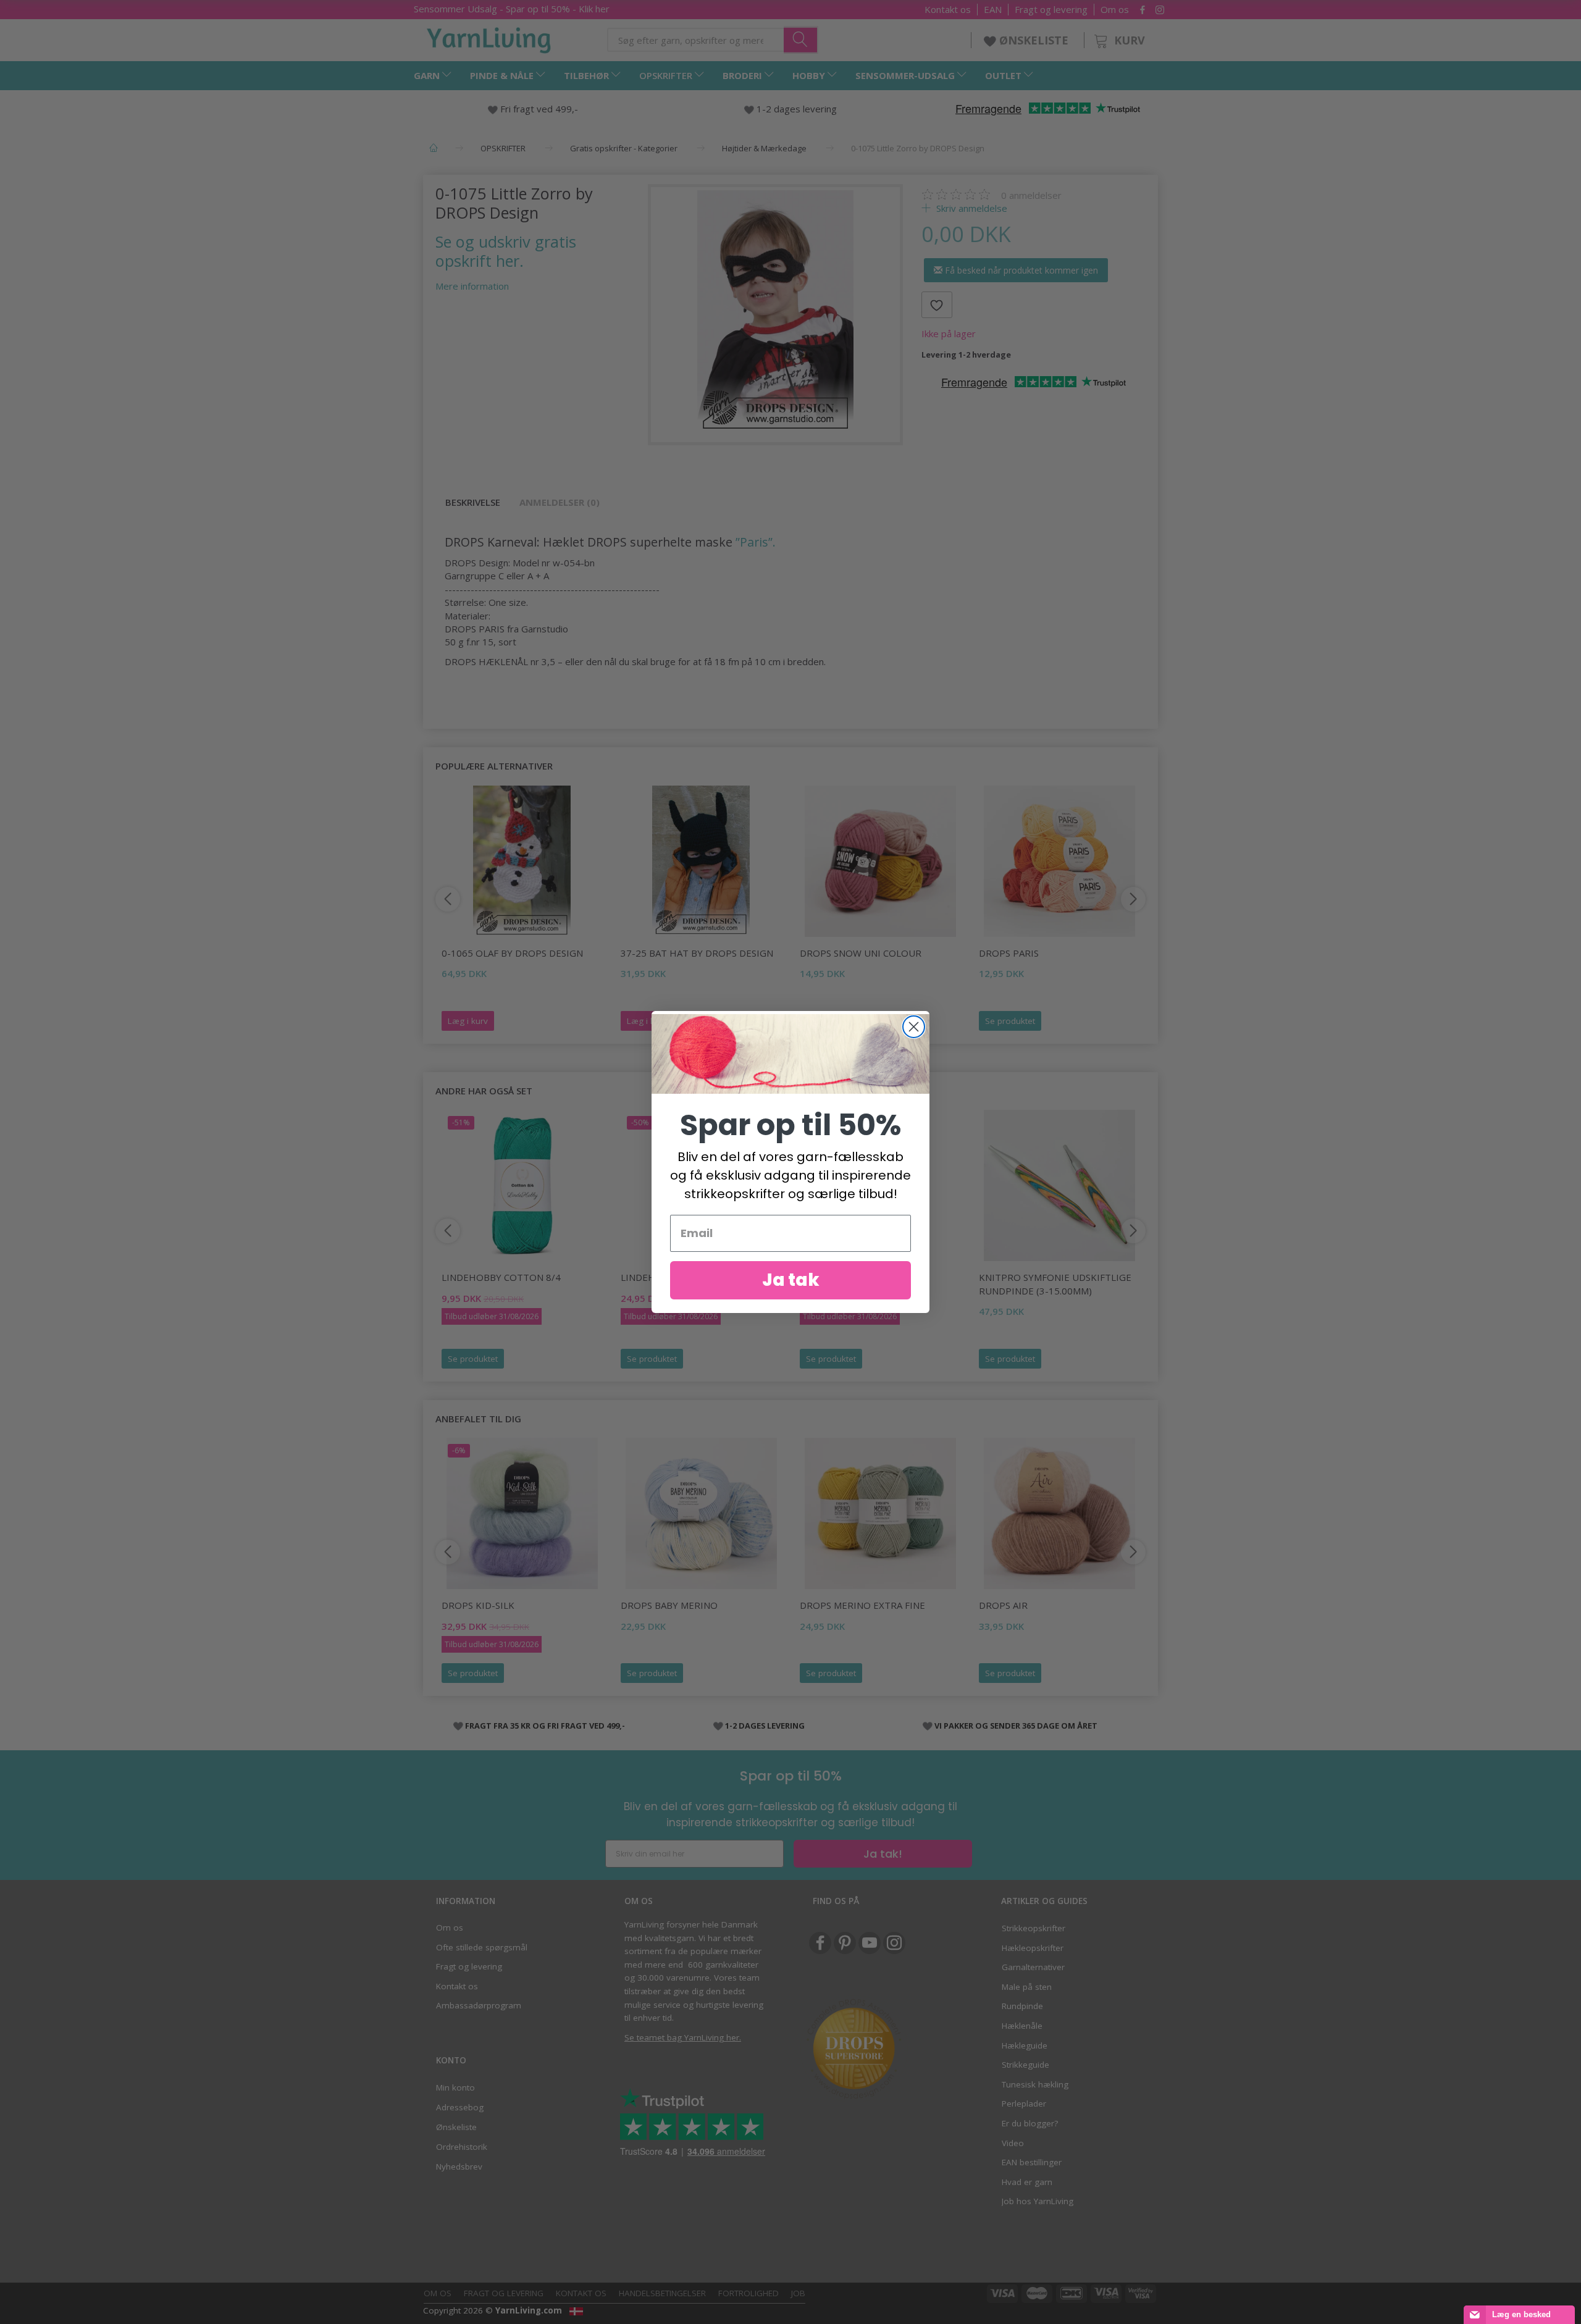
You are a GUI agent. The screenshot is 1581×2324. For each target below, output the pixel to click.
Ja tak (791, 1280)
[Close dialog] (914, 1027)
